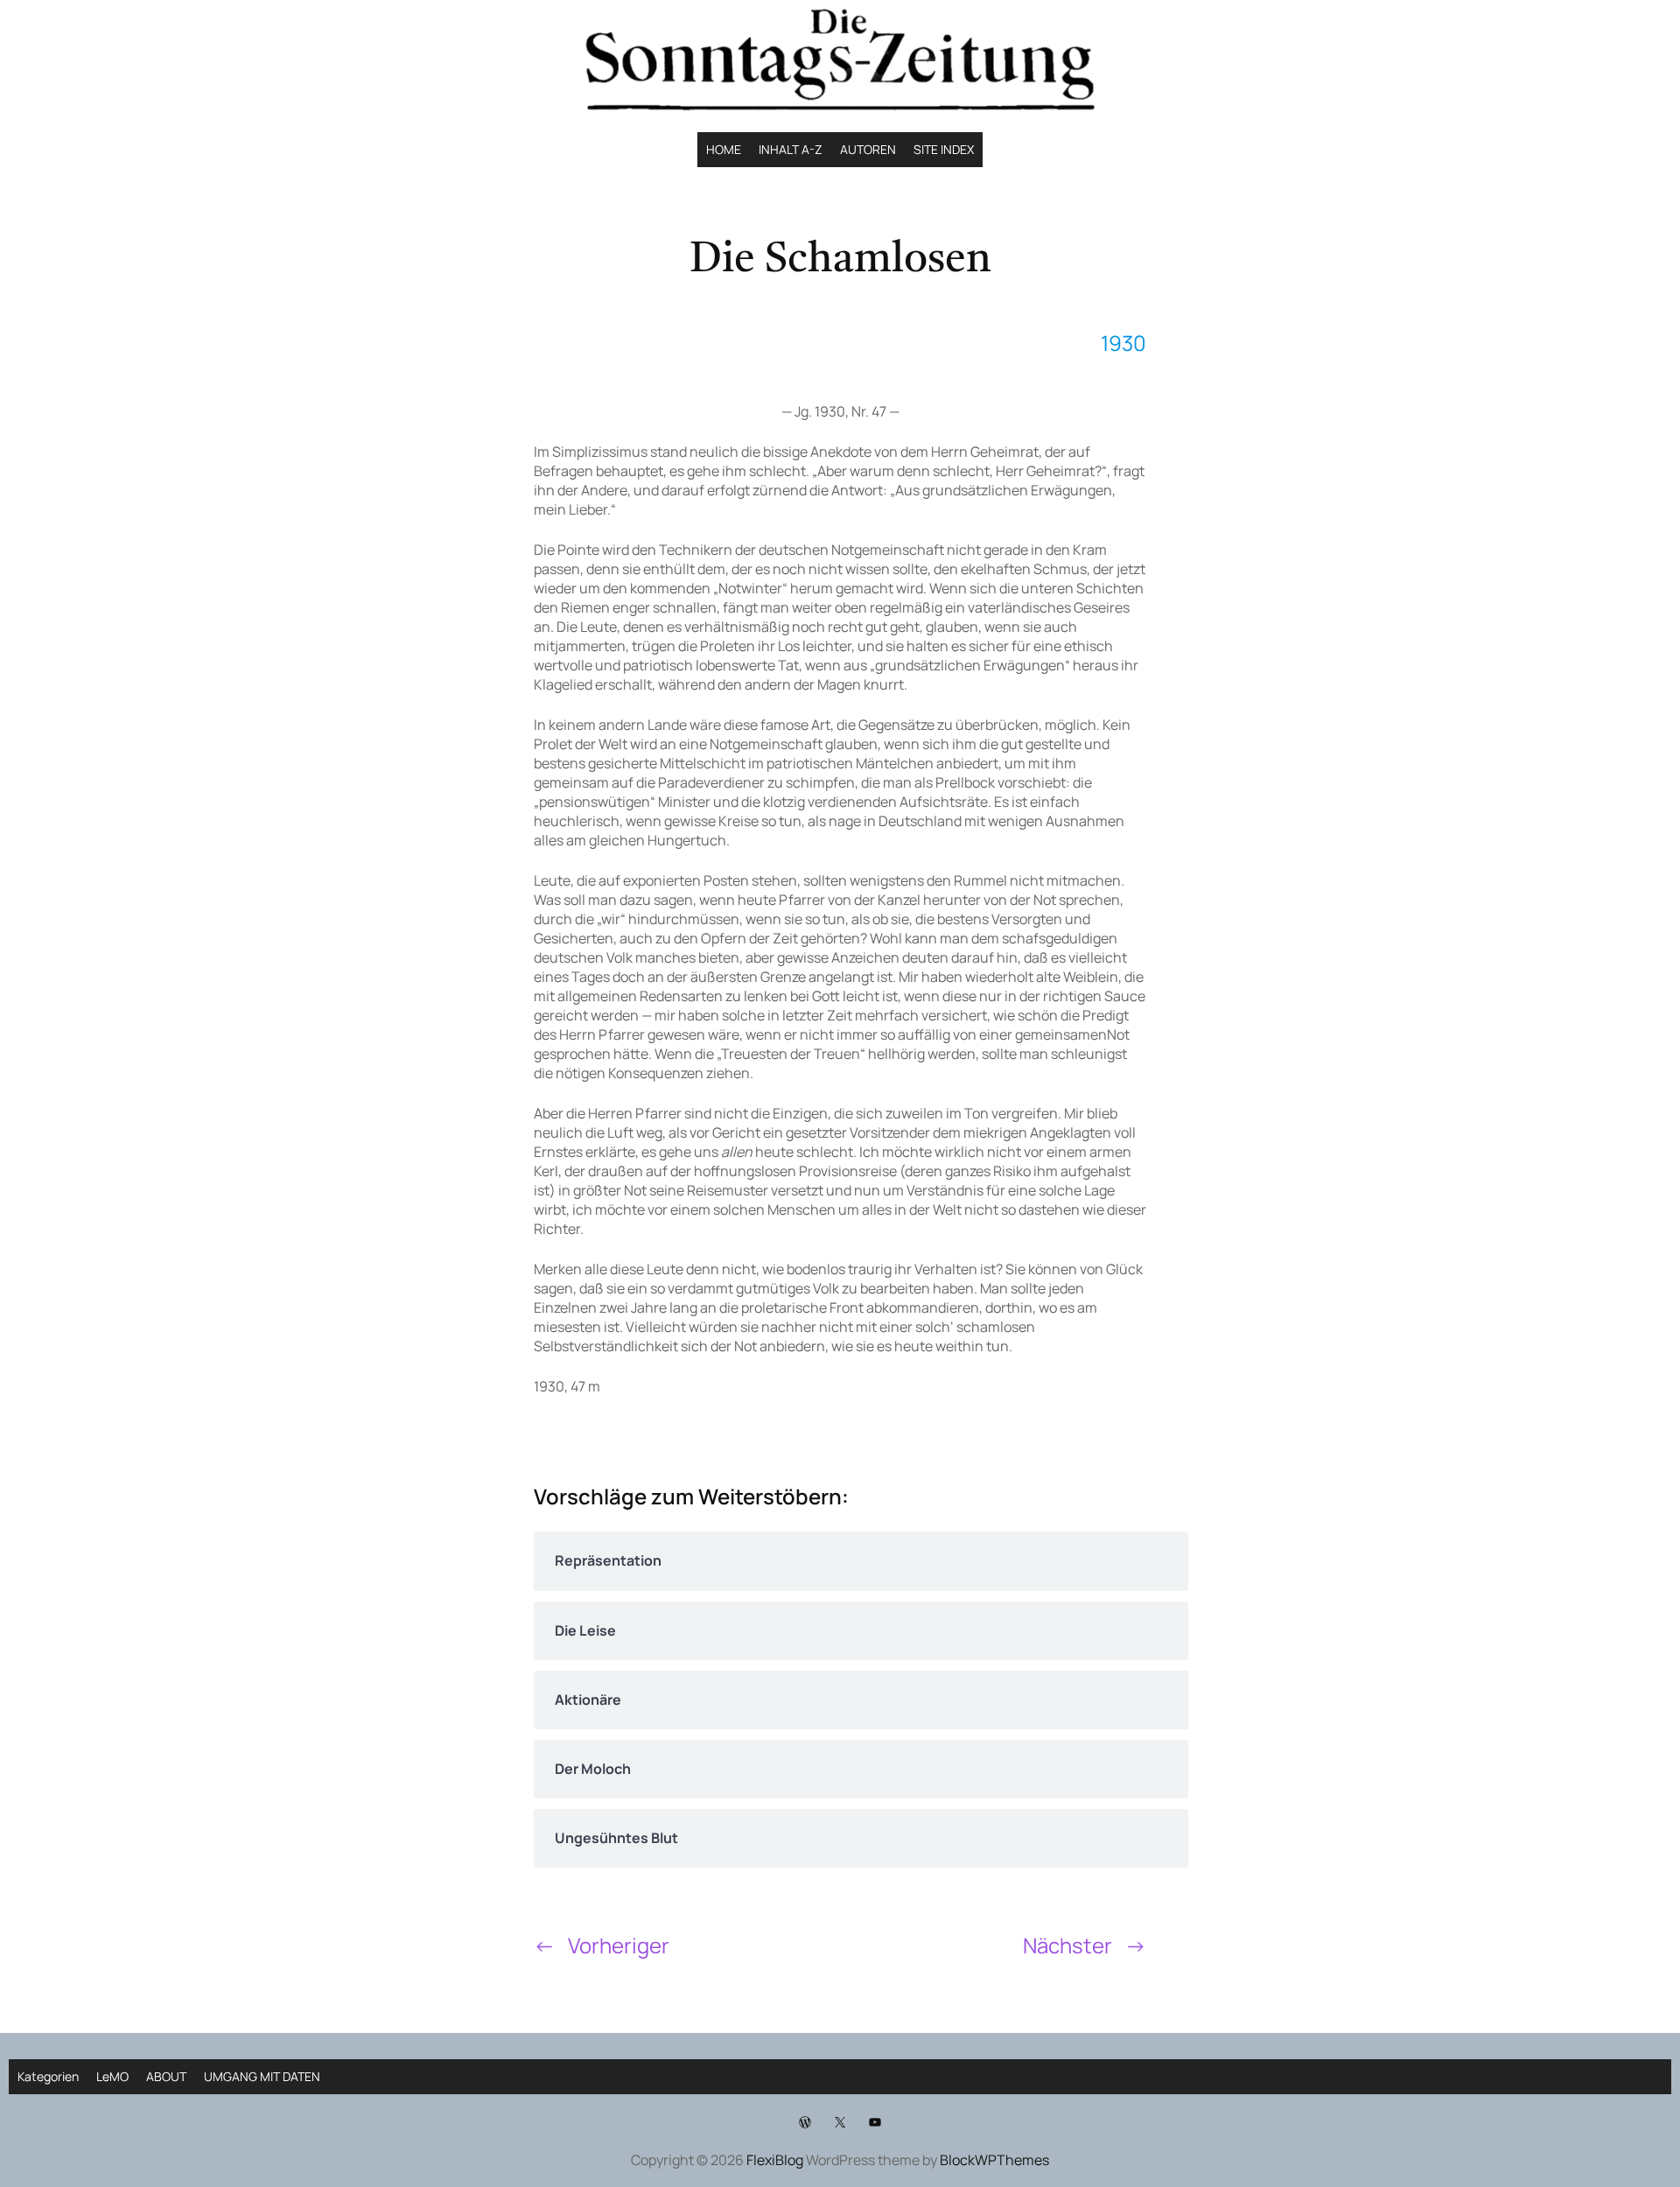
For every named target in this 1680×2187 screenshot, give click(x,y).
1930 (1123, 343)
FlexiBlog (775, 2160)
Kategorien (48, 2076)
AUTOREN (868, 149)
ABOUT (166, 2076)
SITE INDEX (944, 149)
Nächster (1067, 1945)
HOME (724, 149)
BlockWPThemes (994, 2160)
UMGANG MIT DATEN (262, 2076)
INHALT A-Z (791, 149)
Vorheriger (619, 1945)
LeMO (112, 2076)
